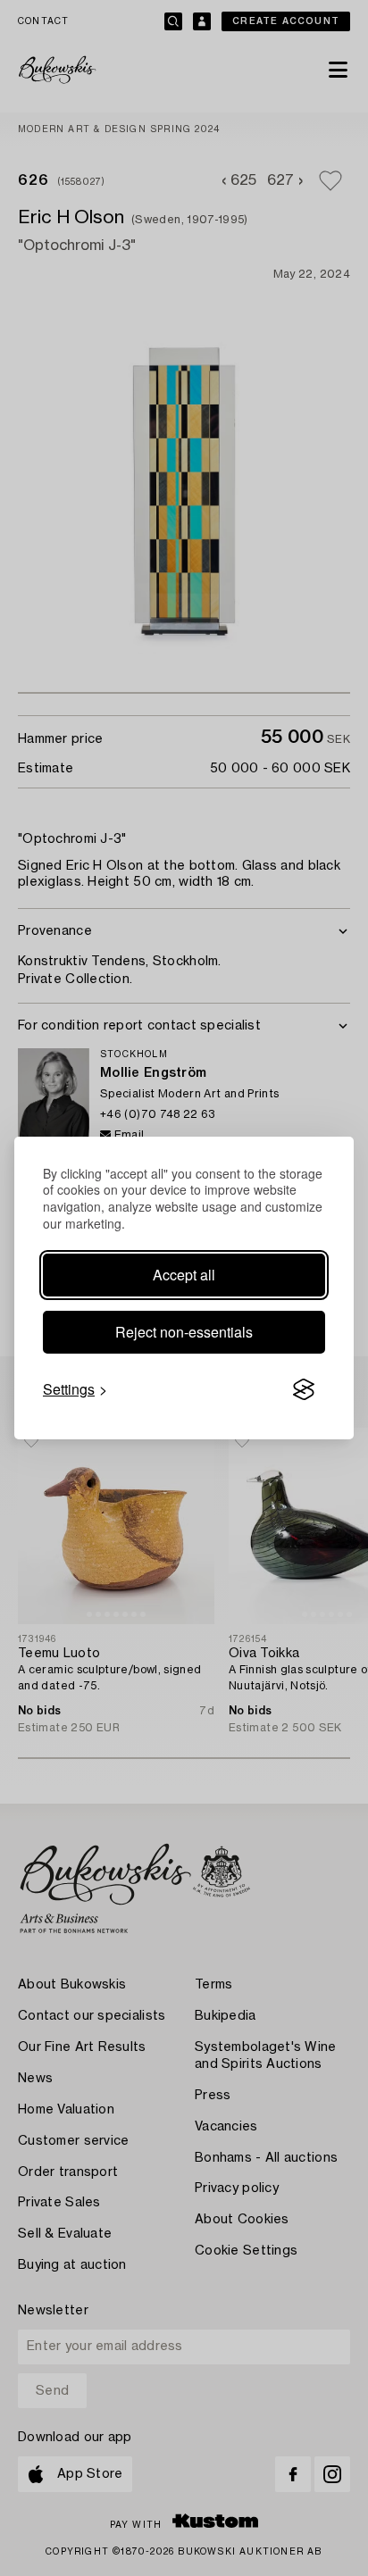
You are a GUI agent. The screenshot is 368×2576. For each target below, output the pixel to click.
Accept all (184, 1275)
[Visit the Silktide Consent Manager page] (304, 1389)
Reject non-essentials (184, 1332)
